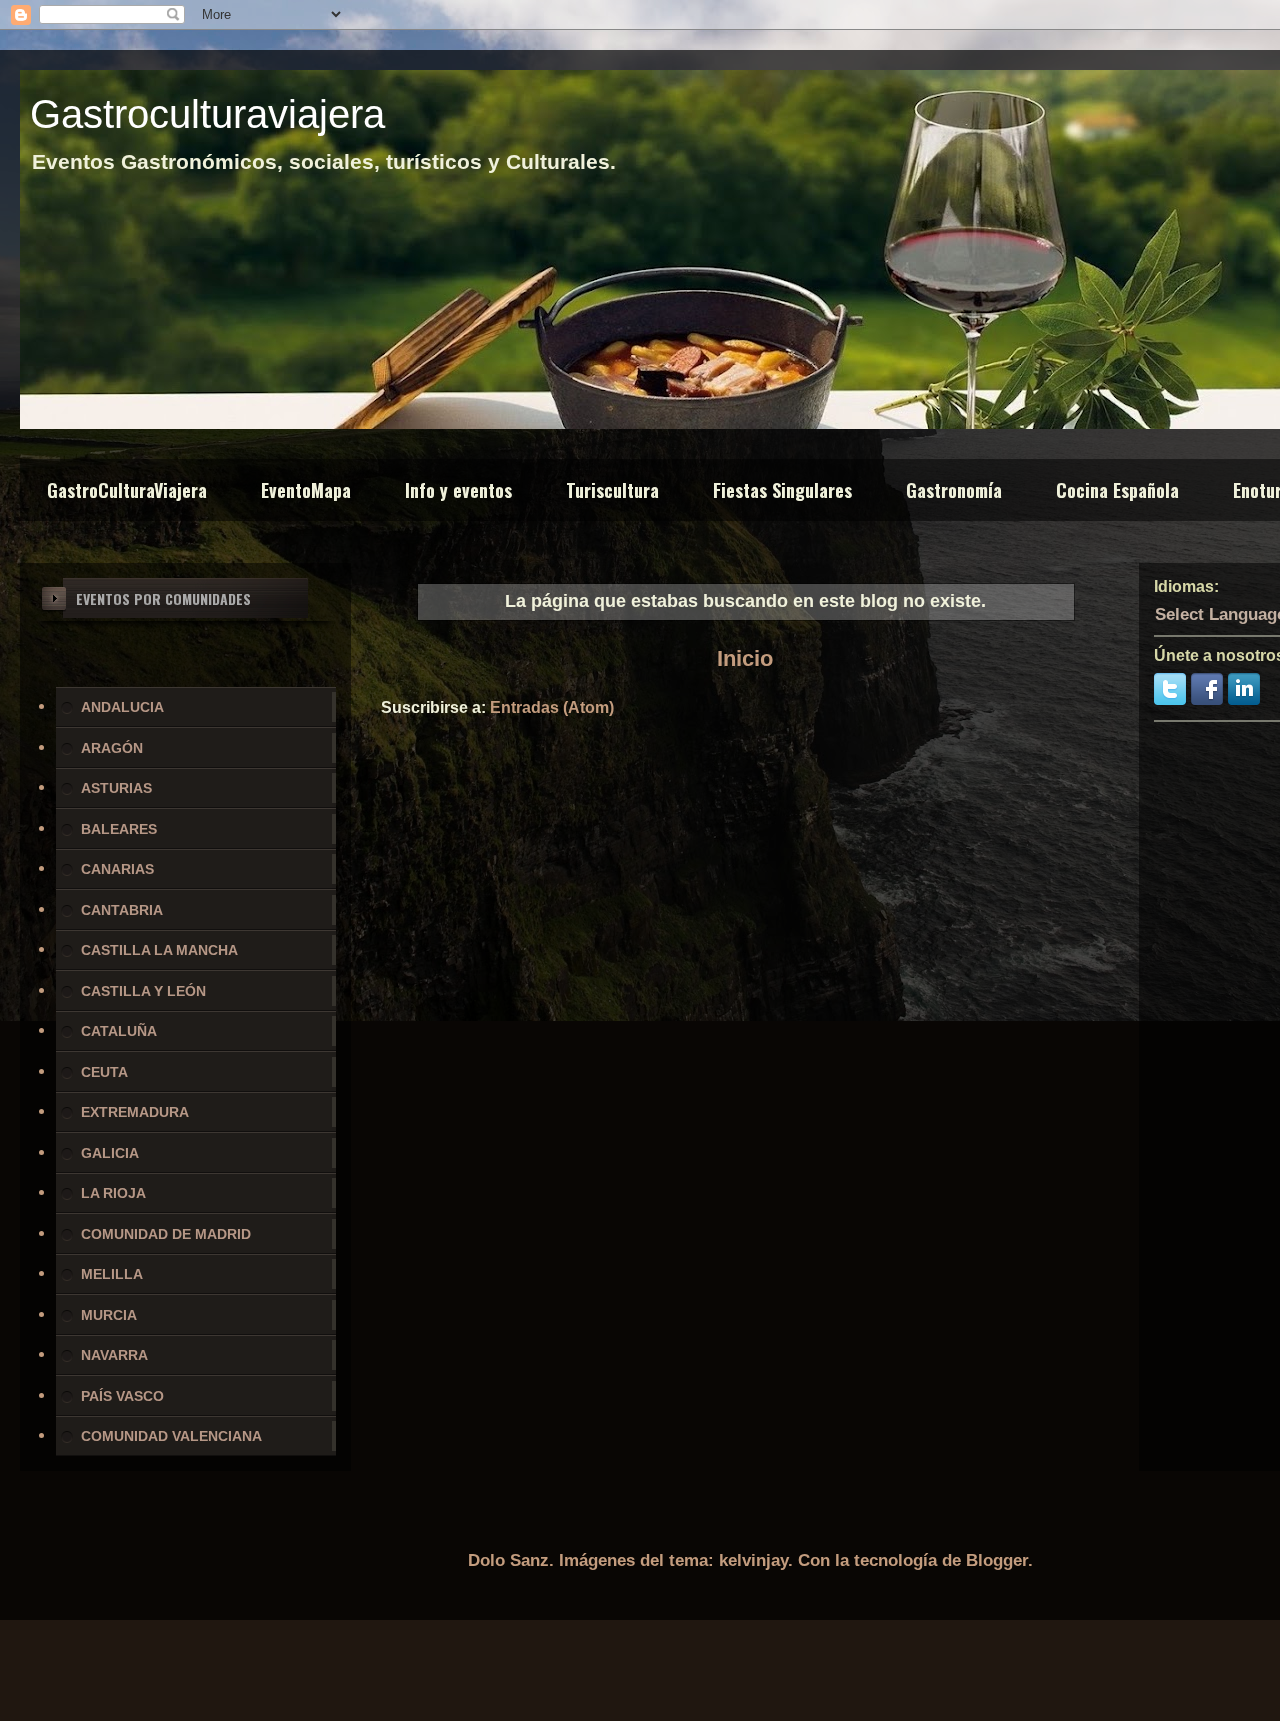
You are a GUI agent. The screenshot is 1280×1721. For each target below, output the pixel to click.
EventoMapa (306, 490)
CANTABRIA (122, 910)
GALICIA (110, 1153)
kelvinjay (753, 1560)
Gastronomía (954, 490)
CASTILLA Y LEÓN (143, 991)
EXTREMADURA (135, 1112)
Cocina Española (1117, 490)
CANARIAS (117, 869)
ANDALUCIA (122, 707)
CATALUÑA (119, 1031)
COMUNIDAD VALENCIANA (171, 1436)
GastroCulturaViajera (127, 490)
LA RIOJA (113, 1193)
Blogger (997, 1560)
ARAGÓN (112, 748)
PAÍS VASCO (122, 1396)
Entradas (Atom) (552, 707)
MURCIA (109, 1315)
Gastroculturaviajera (207, 114)
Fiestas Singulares (782, 490)
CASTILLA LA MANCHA (159, 950)
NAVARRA (114, 1355)
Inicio (745, 658)
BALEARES (119, 829)
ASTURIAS (116, 788)
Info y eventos (458, 490)
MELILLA (112, 1274)
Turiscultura (612, 490)
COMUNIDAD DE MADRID (166, 1234)
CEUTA (104, 1072)
